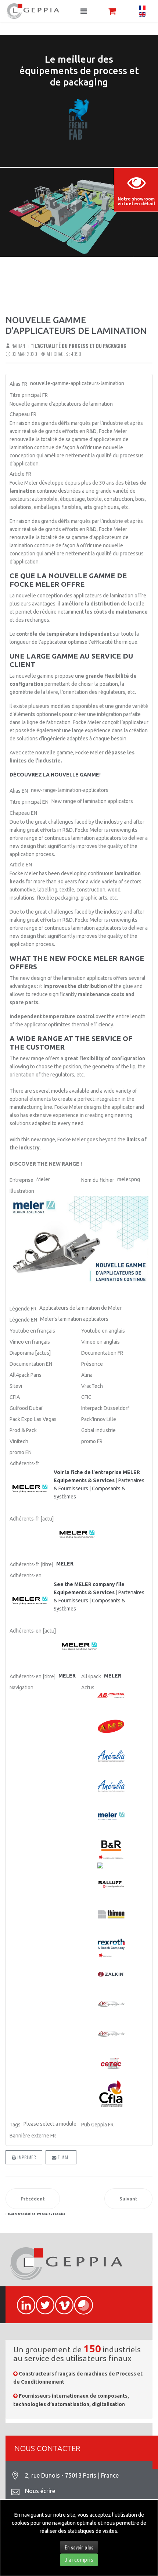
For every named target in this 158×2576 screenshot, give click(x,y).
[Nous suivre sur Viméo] (61, 2301)
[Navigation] (84, 11)
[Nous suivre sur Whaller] (80, 2301)
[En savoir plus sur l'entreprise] (30, 1489)
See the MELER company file (89, 1584)
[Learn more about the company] (30, 1601)
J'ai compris (79, 2560)
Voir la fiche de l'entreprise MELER (97, 1472)
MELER (113, 1676)
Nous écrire (40, 2491)
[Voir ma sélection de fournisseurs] (112, 11)
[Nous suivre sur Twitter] (42, 2301)
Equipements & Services (84, 1480)
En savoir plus (79, 2547)
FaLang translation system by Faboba (35, 2214)
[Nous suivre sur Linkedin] (23, 2301)
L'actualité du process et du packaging (80, 346)
